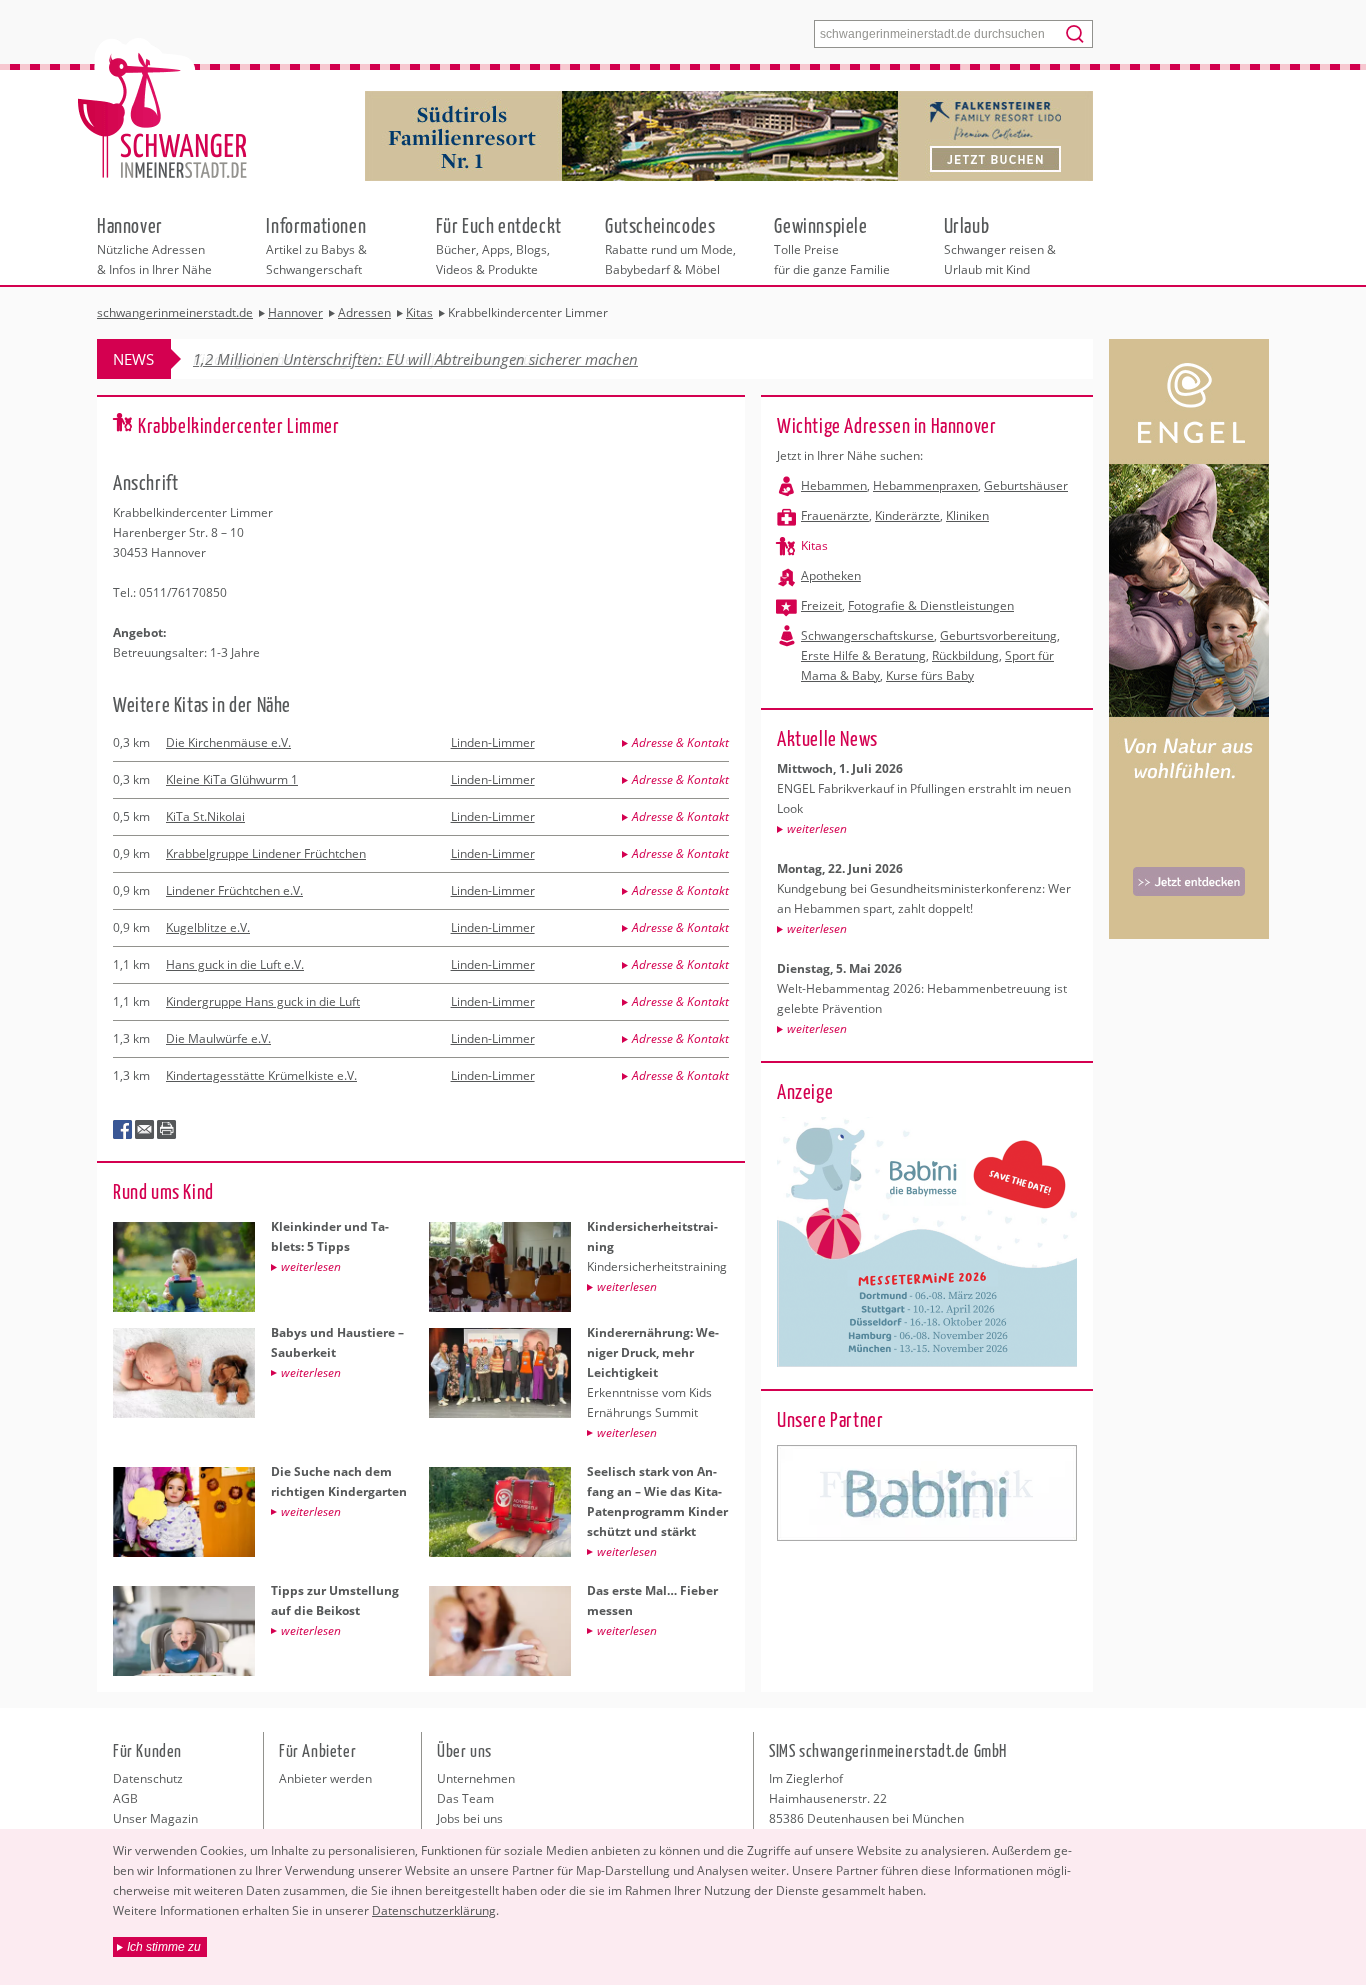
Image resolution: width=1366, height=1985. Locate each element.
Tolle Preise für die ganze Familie (832, 245)
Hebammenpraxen (925, 485)
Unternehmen (476, 1778)
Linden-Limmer (493, 742)
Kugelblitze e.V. (208, 927)
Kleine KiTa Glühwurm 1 (232, 779)
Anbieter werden (325, 1778)
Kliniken (967, 515)
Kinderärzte (907, 515)
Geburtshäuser (1026, 485)
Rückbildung (965, 655)
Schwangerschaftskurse (867, 635)
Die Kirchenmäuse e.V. (228, 742)
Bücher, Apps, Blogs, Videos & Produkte (499, 245)
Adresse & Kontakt (680, 742)
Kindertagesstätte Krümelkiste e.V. (261, 1075)
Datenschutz (148, 1778)
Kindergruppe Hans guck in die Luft (263, 1001)
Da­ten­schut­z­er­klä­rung (434, 1910)
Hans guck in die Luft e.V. (235, 964)
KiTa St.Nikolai (205, 816)
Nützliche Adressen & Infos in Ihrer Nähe (154, 245)
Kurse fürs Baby (930, 675)
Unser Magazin (155, 1818)
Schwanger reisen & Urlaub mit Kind (1000, 245)
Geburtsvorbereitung (998, 635)
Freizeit (821, 605)
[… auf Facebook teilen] (123, 1130)
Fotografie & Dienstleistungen (931, 605)
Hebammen (834, 485)
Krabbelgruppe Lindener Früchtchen (266, 853)
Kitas (814, 545)
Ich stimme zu (164, 1947)
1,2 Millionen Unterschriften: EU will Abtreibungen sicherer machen (415, 359)
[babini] (927, 1493)
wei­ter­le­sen (817, 828)
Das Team (465, 1798)
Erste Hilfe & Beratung (863, 655)
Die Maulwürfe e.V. (218, 1038)
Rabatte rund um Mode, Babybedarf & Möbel (670, 245)
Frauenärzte (835, 515)
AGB (125, 1798)
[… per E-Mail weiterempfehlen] (145, 1130)
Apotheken (831, 575)
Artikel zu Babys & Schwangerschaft (316, 245)
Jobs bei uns (470, 1818)
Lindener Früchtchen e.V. (234, 890)
